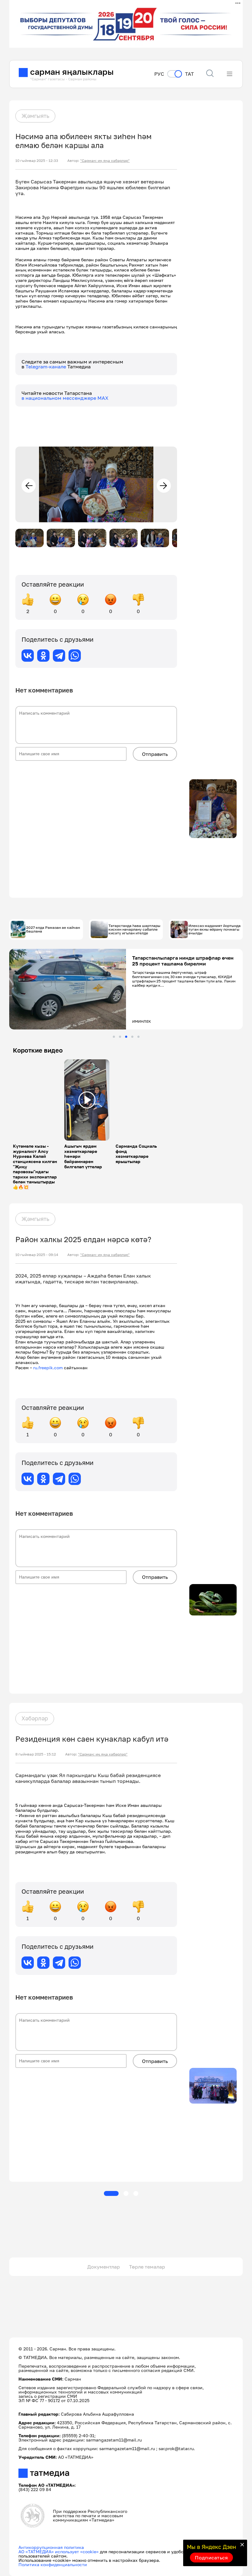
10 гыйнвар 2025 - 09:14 (37, 1255)
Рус (159, 74)
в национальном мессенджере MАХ (65, 398)
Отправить (155, 754)
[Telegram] (59, 656)
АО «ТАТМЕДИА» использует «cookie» (59, 2552)
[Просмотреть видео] (87, 1100)
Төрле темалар (147, 2267)
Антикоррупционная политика (51, 2547)
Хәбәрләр (35, 1718)
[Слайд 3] (126, 1037)
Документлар (104, 2267)
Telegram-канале (46, 367)
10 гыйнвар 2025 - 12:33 (37, 161)
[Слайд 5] (138, 1037)
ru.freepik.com (48, 1368)
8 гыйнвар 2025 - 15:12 (36, 1754)
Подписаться (211, 2558)
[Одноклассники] (43, 656)
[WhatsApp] (75, 656)
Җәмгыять (35, 116)
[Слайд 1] (114, 1037)
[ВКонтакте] (28, 656)
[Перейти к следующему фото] (164, 486)
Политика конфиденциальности (53, 2564)
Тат (189, 74)
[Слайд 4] (132, 1037)
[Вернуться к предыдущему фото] (29, 486)
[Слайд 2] (120, 1037)
